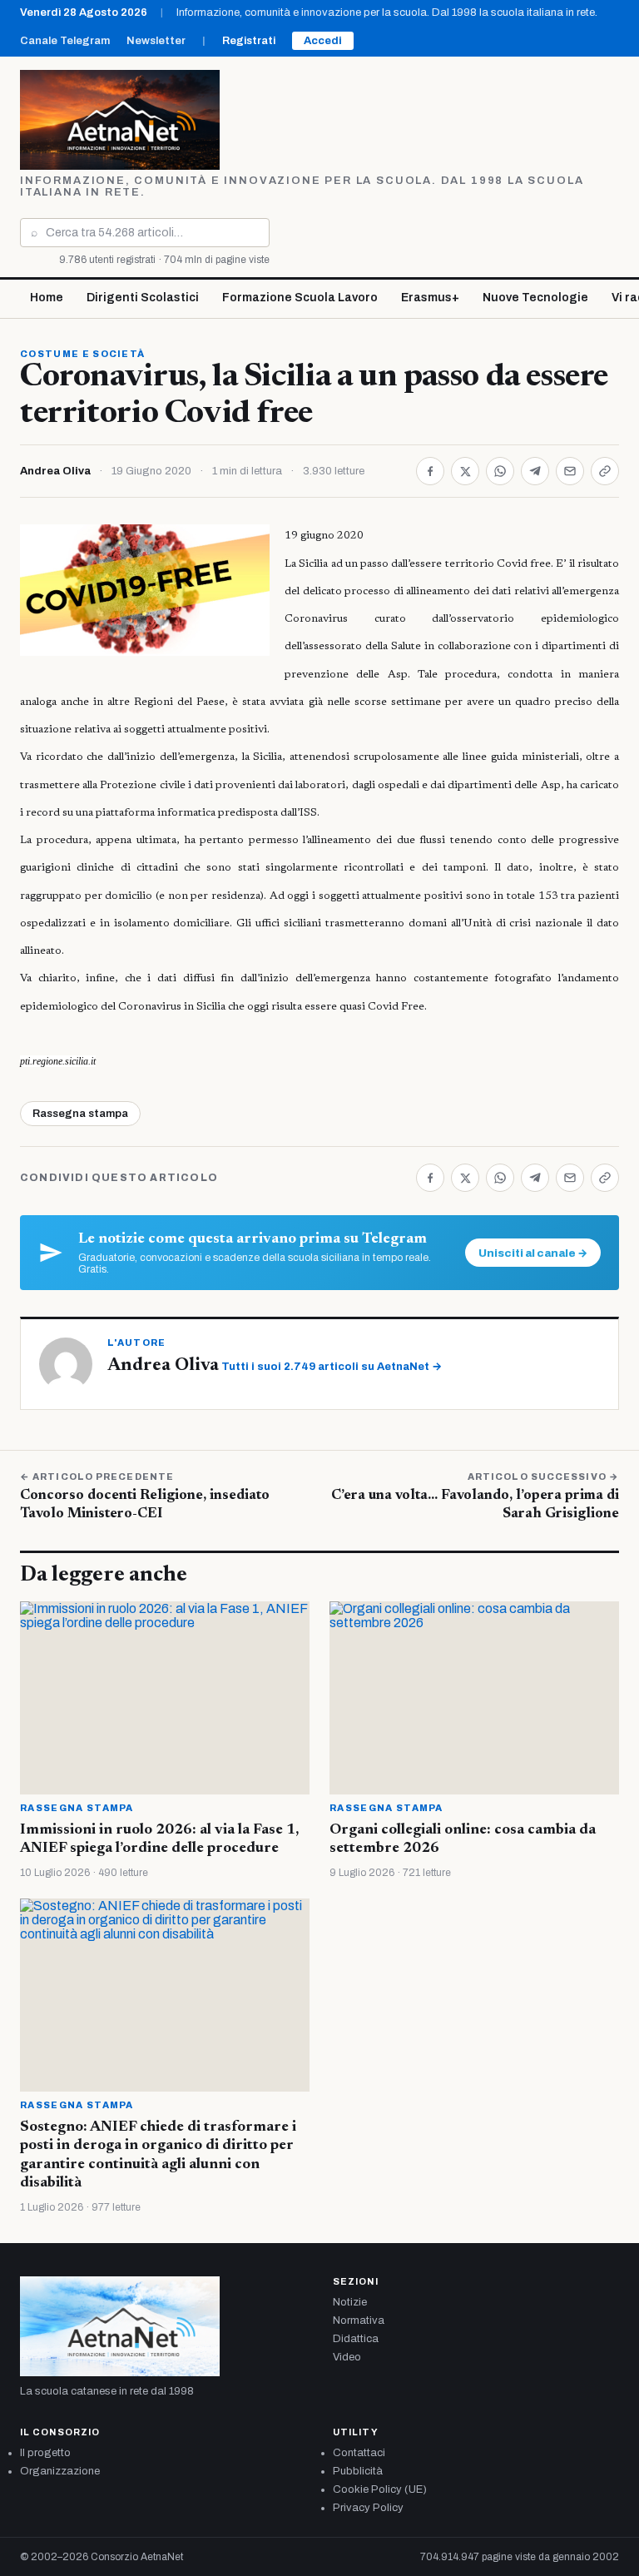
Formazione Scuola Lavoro (300, 298)
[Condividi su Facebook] (430, 471)
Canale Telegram (65, 41)
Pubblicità (358, 2471)
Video (347, 2357)
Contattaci (359, 2453)
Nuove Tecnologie (535, 298)
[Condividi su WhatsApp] (500, 471)
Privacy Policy (368, 2508)
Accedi (323, 41)
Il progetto (45, 2453)
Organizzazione (60, 2471)
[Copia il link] (605, 471)
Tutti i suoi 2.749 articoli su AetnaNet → (332, 1367)
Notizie (350, 2302)
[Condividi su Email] (570, 471)
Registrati (249, 41)
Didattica (356, 2339)
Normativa (359, 2320)
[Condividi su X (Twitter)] (465, 471)
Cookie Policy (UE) (380, 2489)
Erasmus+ (430, 298)
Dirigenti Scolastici (143, 298)
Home (47, 298)
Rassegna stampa (80, 1114)
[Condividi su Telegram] (535, 471)
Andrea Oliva (55, 471)
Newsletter (156, 41)
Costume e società (82, 354)
